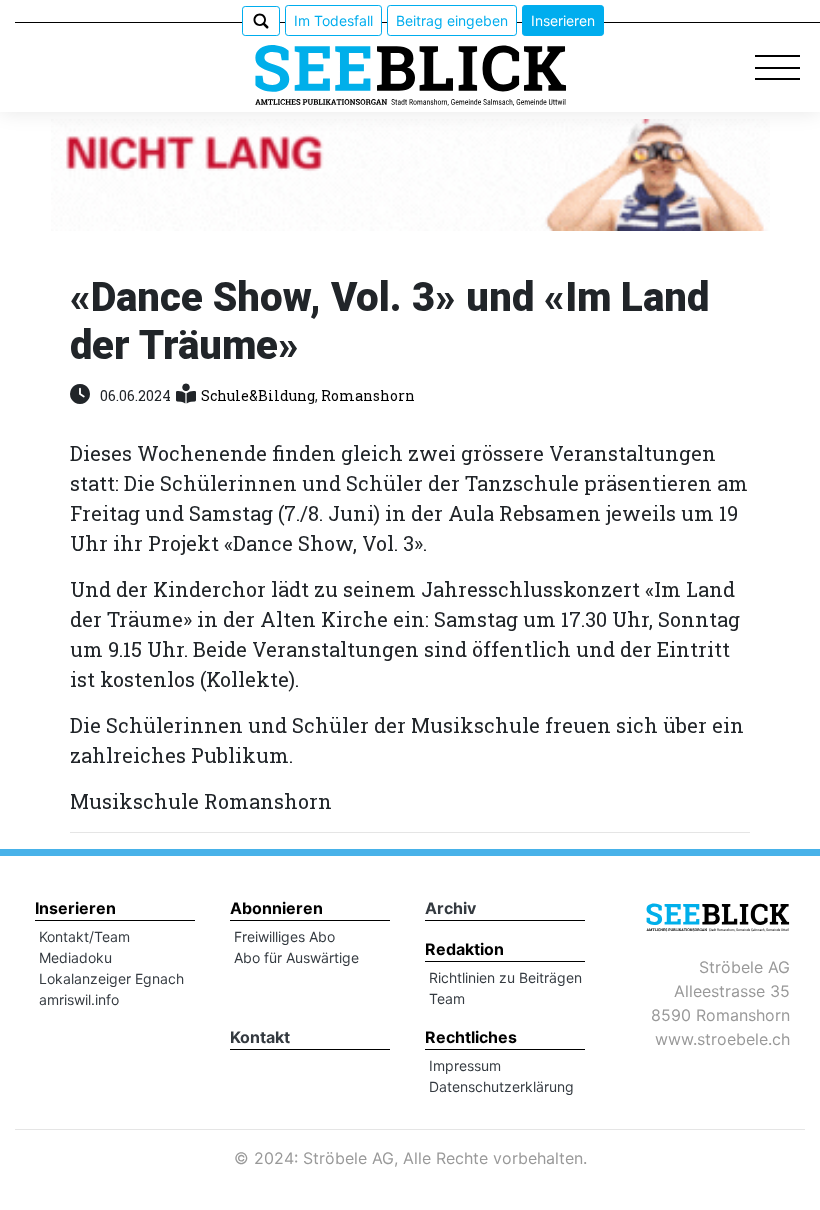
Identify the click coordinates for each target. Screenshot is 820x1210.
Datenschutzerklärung (501, 1086)
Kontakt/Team (84, 936)
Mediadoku (75, 957)
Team (447, 998)
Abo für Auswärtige (296, 957)
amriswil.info (79, 999)
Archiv (450, 908)
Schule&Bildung (258, 395)
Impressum (465, 1065)
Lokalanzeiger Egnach (111, 978)
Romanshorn (368, 395)
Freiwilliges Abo (284, 936)
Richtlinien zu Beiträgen (505, 977)
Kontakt (260, 1037)
